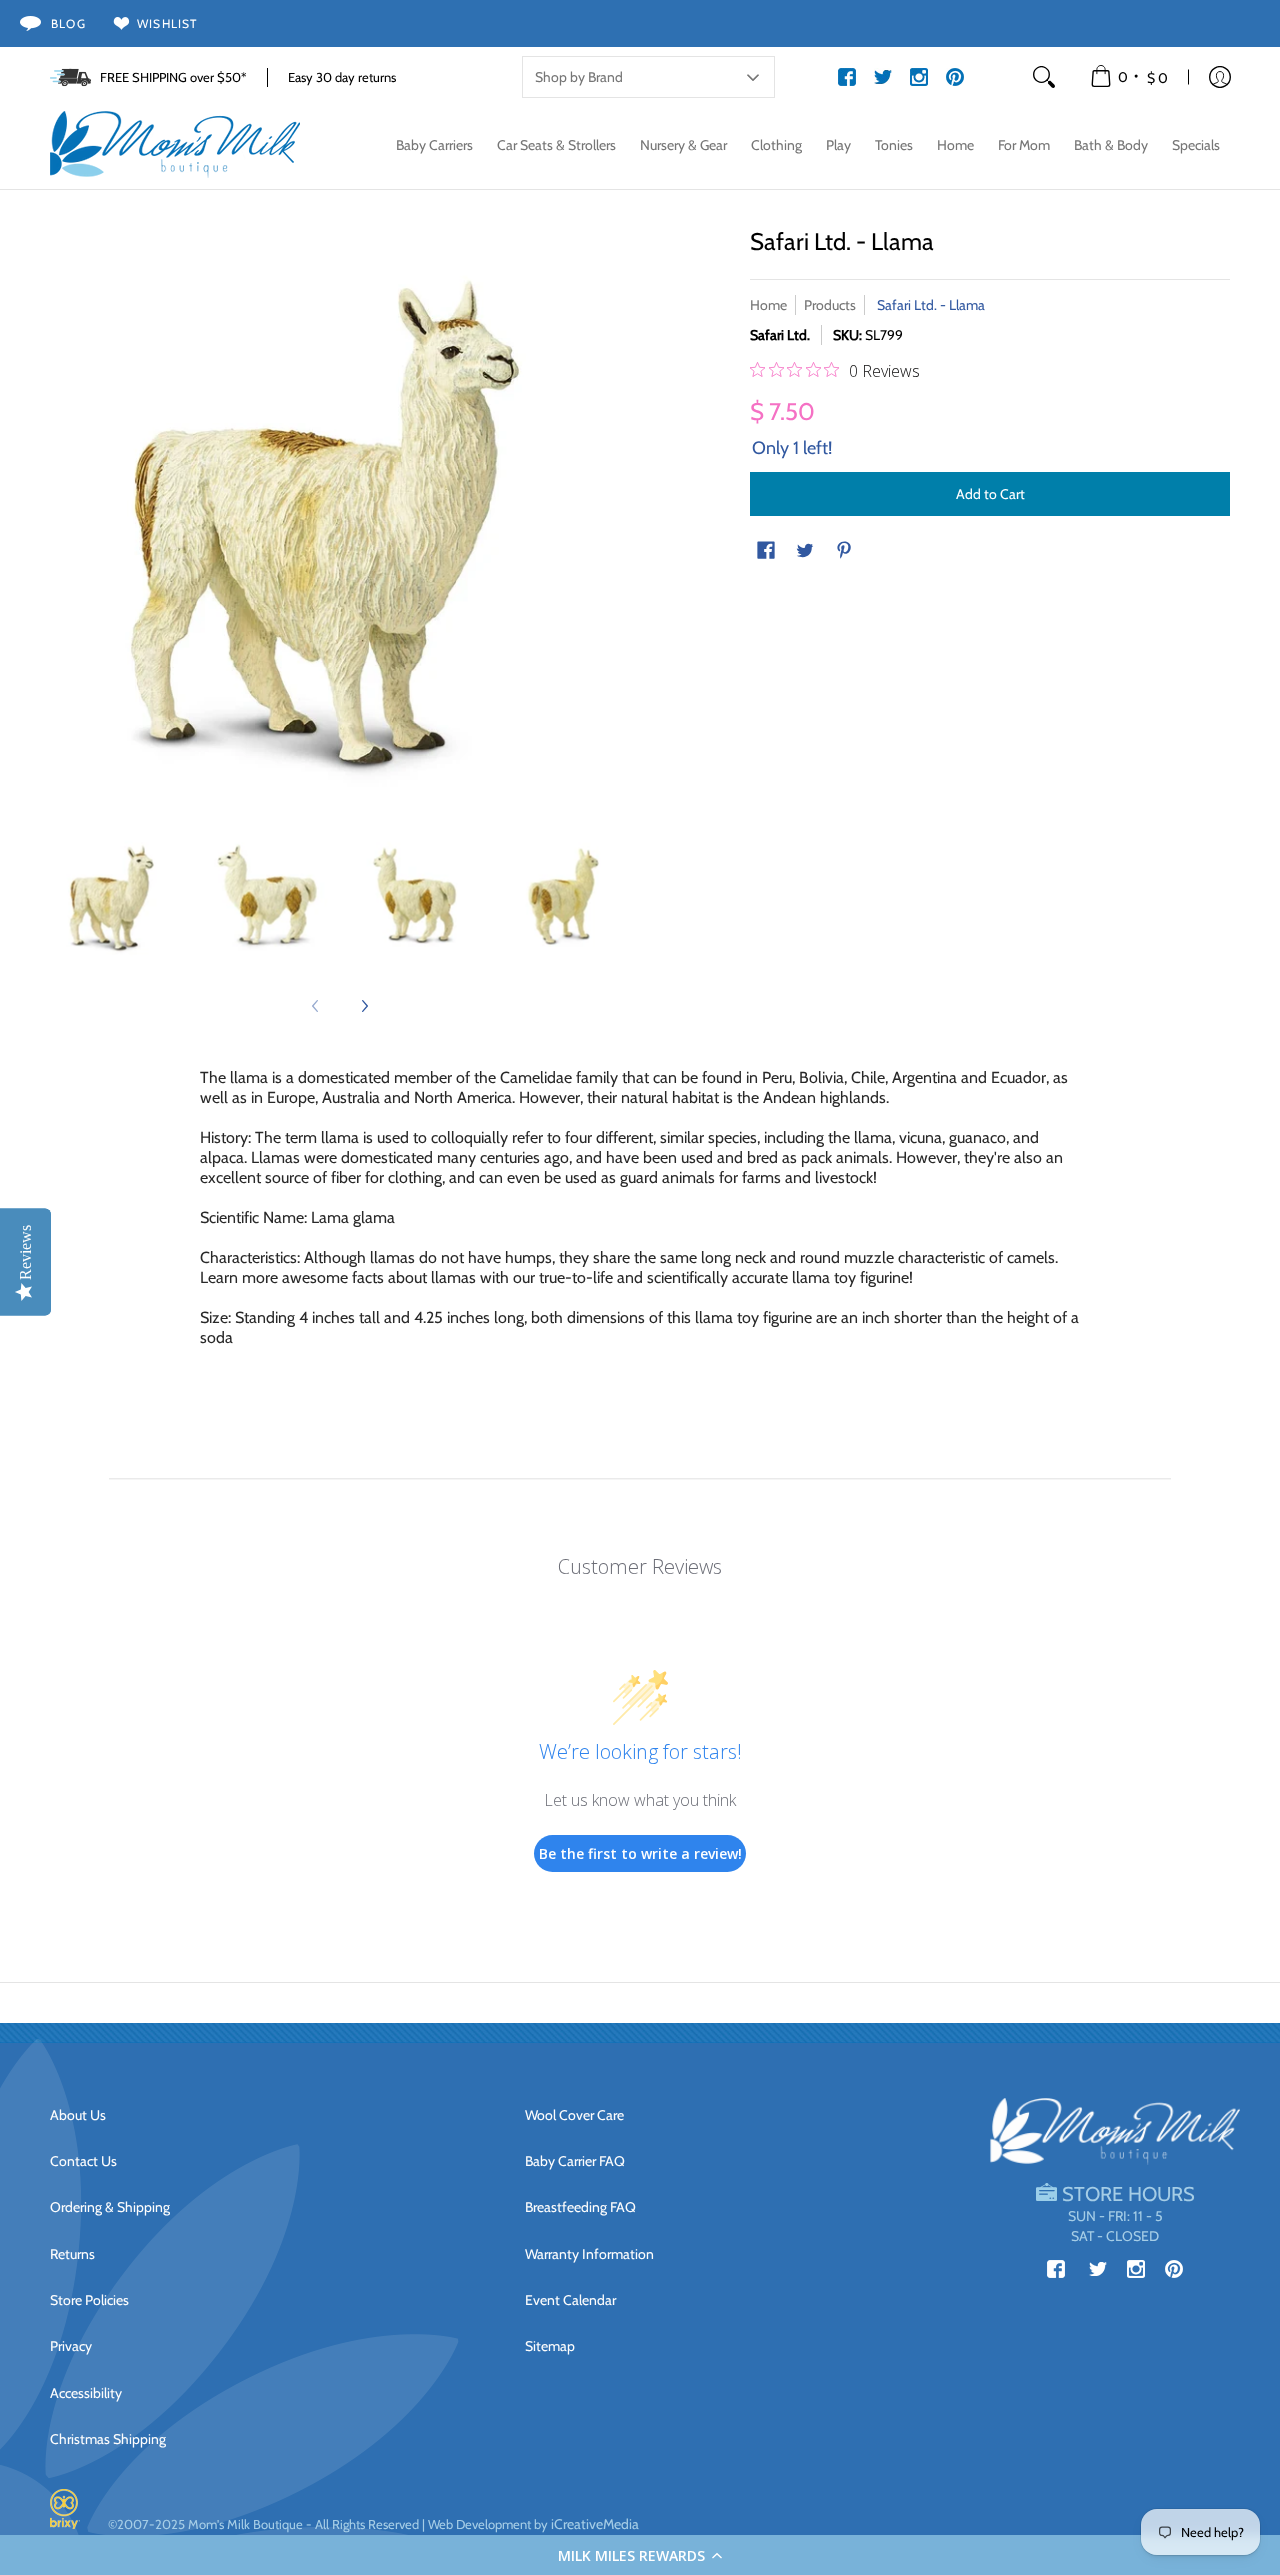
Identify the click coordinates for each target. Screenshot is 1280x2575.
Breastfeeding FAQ (580, 2207)
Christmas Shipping (108, 2439)
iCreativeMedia (595, 2524)
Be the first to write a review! (640, 1853)
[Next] (364, 1006)
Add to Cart (990, 494)
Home (768, 305)
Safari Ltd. (780, 335)
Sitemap (550, 2346)
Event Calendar (570, 2300)
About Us (78, 2115)
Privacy (71, 2346)
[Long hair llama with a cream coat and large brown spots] (115, 897)
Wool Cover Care (574, 2115)
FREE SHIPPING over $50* (173, 77)
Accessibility (86, 2393)
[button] (640, 2555)
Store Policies (89, 2300)
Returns (72, 2254)
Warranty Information (589, 2254)
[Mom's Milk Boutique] (175, 145)
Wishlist (167, 23)
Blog (68, 23)
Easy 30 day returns (342, 77)
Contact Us (83, 2161)
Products (830, 305)
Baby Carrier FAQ (575, 2161)
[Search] (1044, 77)
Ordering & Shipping (110, 2207)
